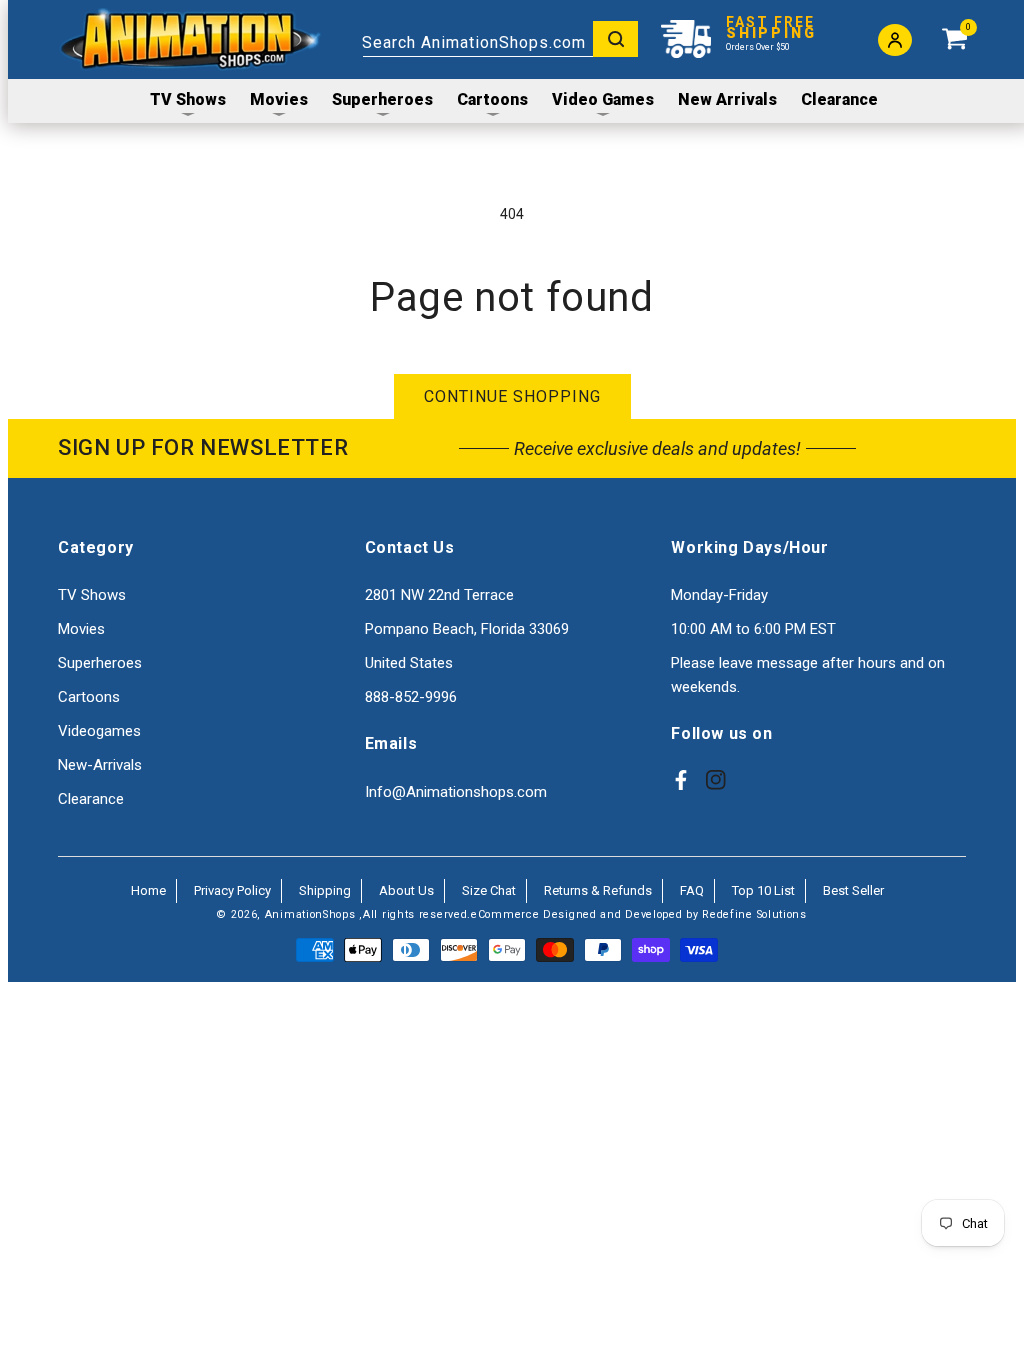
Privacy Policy (232, 890)
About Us (406, 890)
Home (148, 890)
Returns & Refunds (598, 890)
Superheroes (100, 663)
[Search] (615, 39)
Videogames (99, 731)
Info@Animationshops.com (456, 792)
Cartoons (89, 697)
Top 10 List (763, 890)
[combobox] (500, 39)
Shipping (325, 890)
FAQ (692, 890)
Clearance (91, 799)
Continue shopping (512, 396)
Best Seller (853, 890)
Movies (81, 629)
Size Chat (489, 890)
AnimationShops (310, 914)
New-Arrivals (100, 765)
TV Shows (92, 595)
